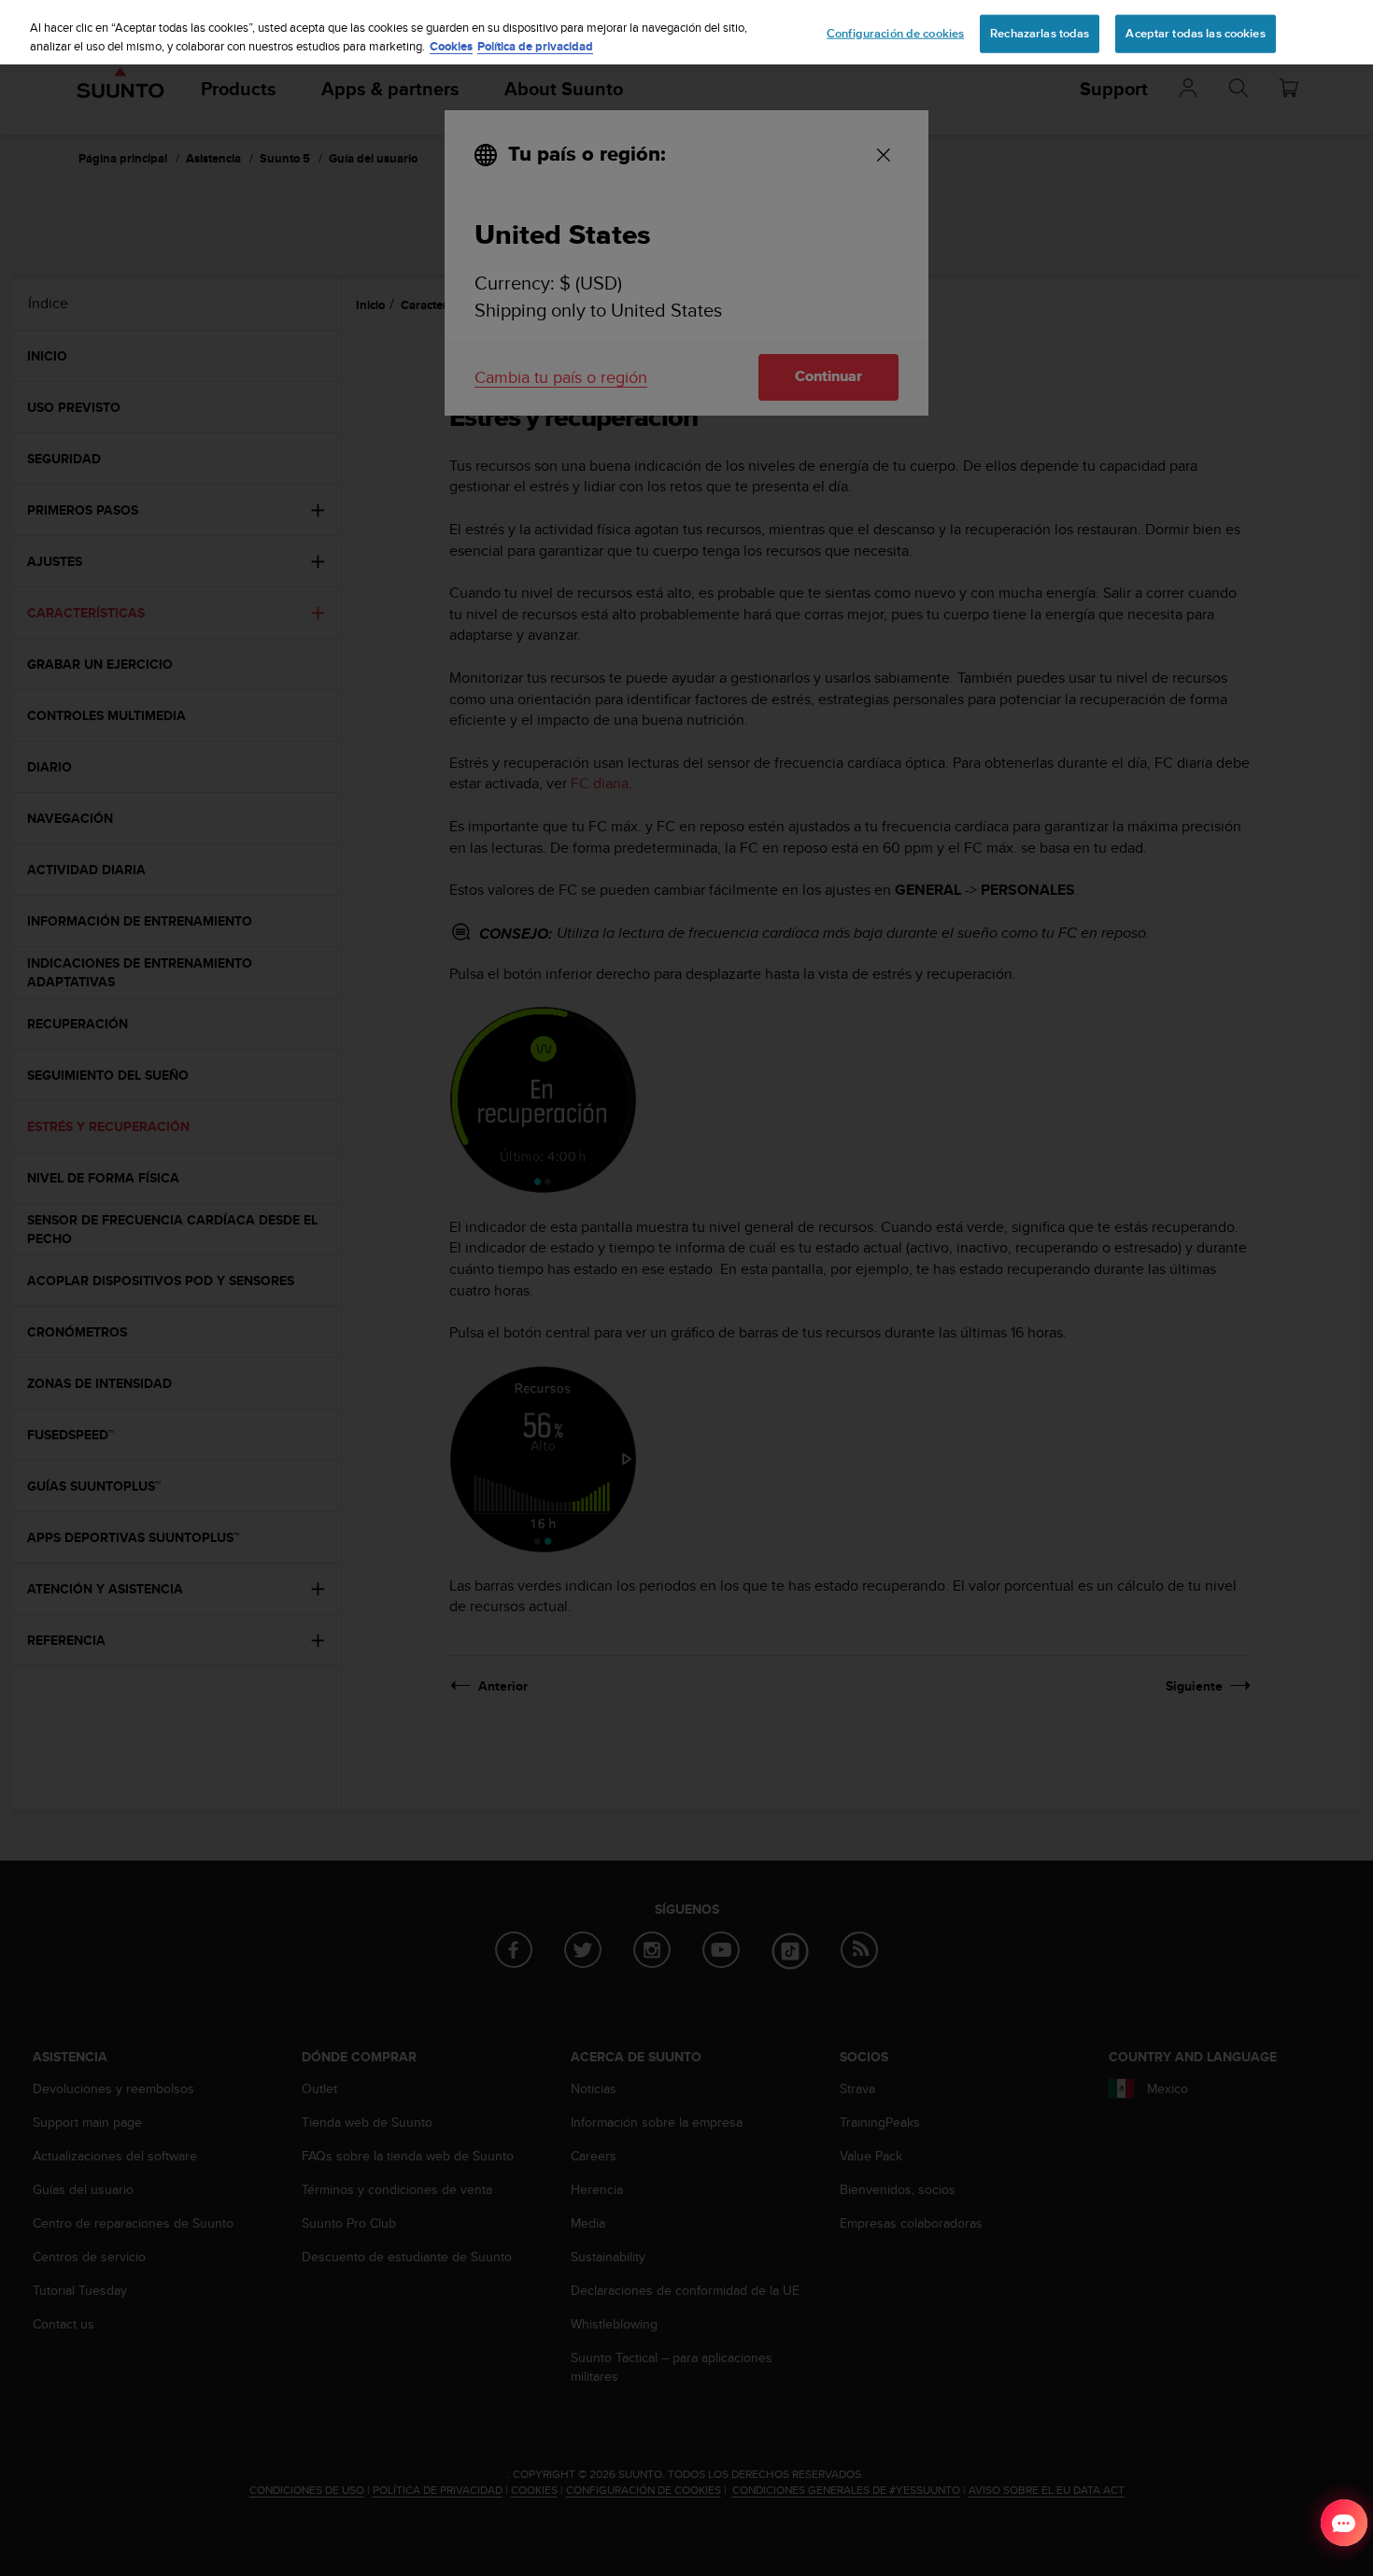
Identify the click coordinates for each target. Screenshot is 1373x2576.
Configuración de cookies (895, 33)
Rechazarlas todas (1040, 33)
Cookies (451, 46)
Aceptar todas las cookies (1195, 33)
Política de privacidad (535, 46)
